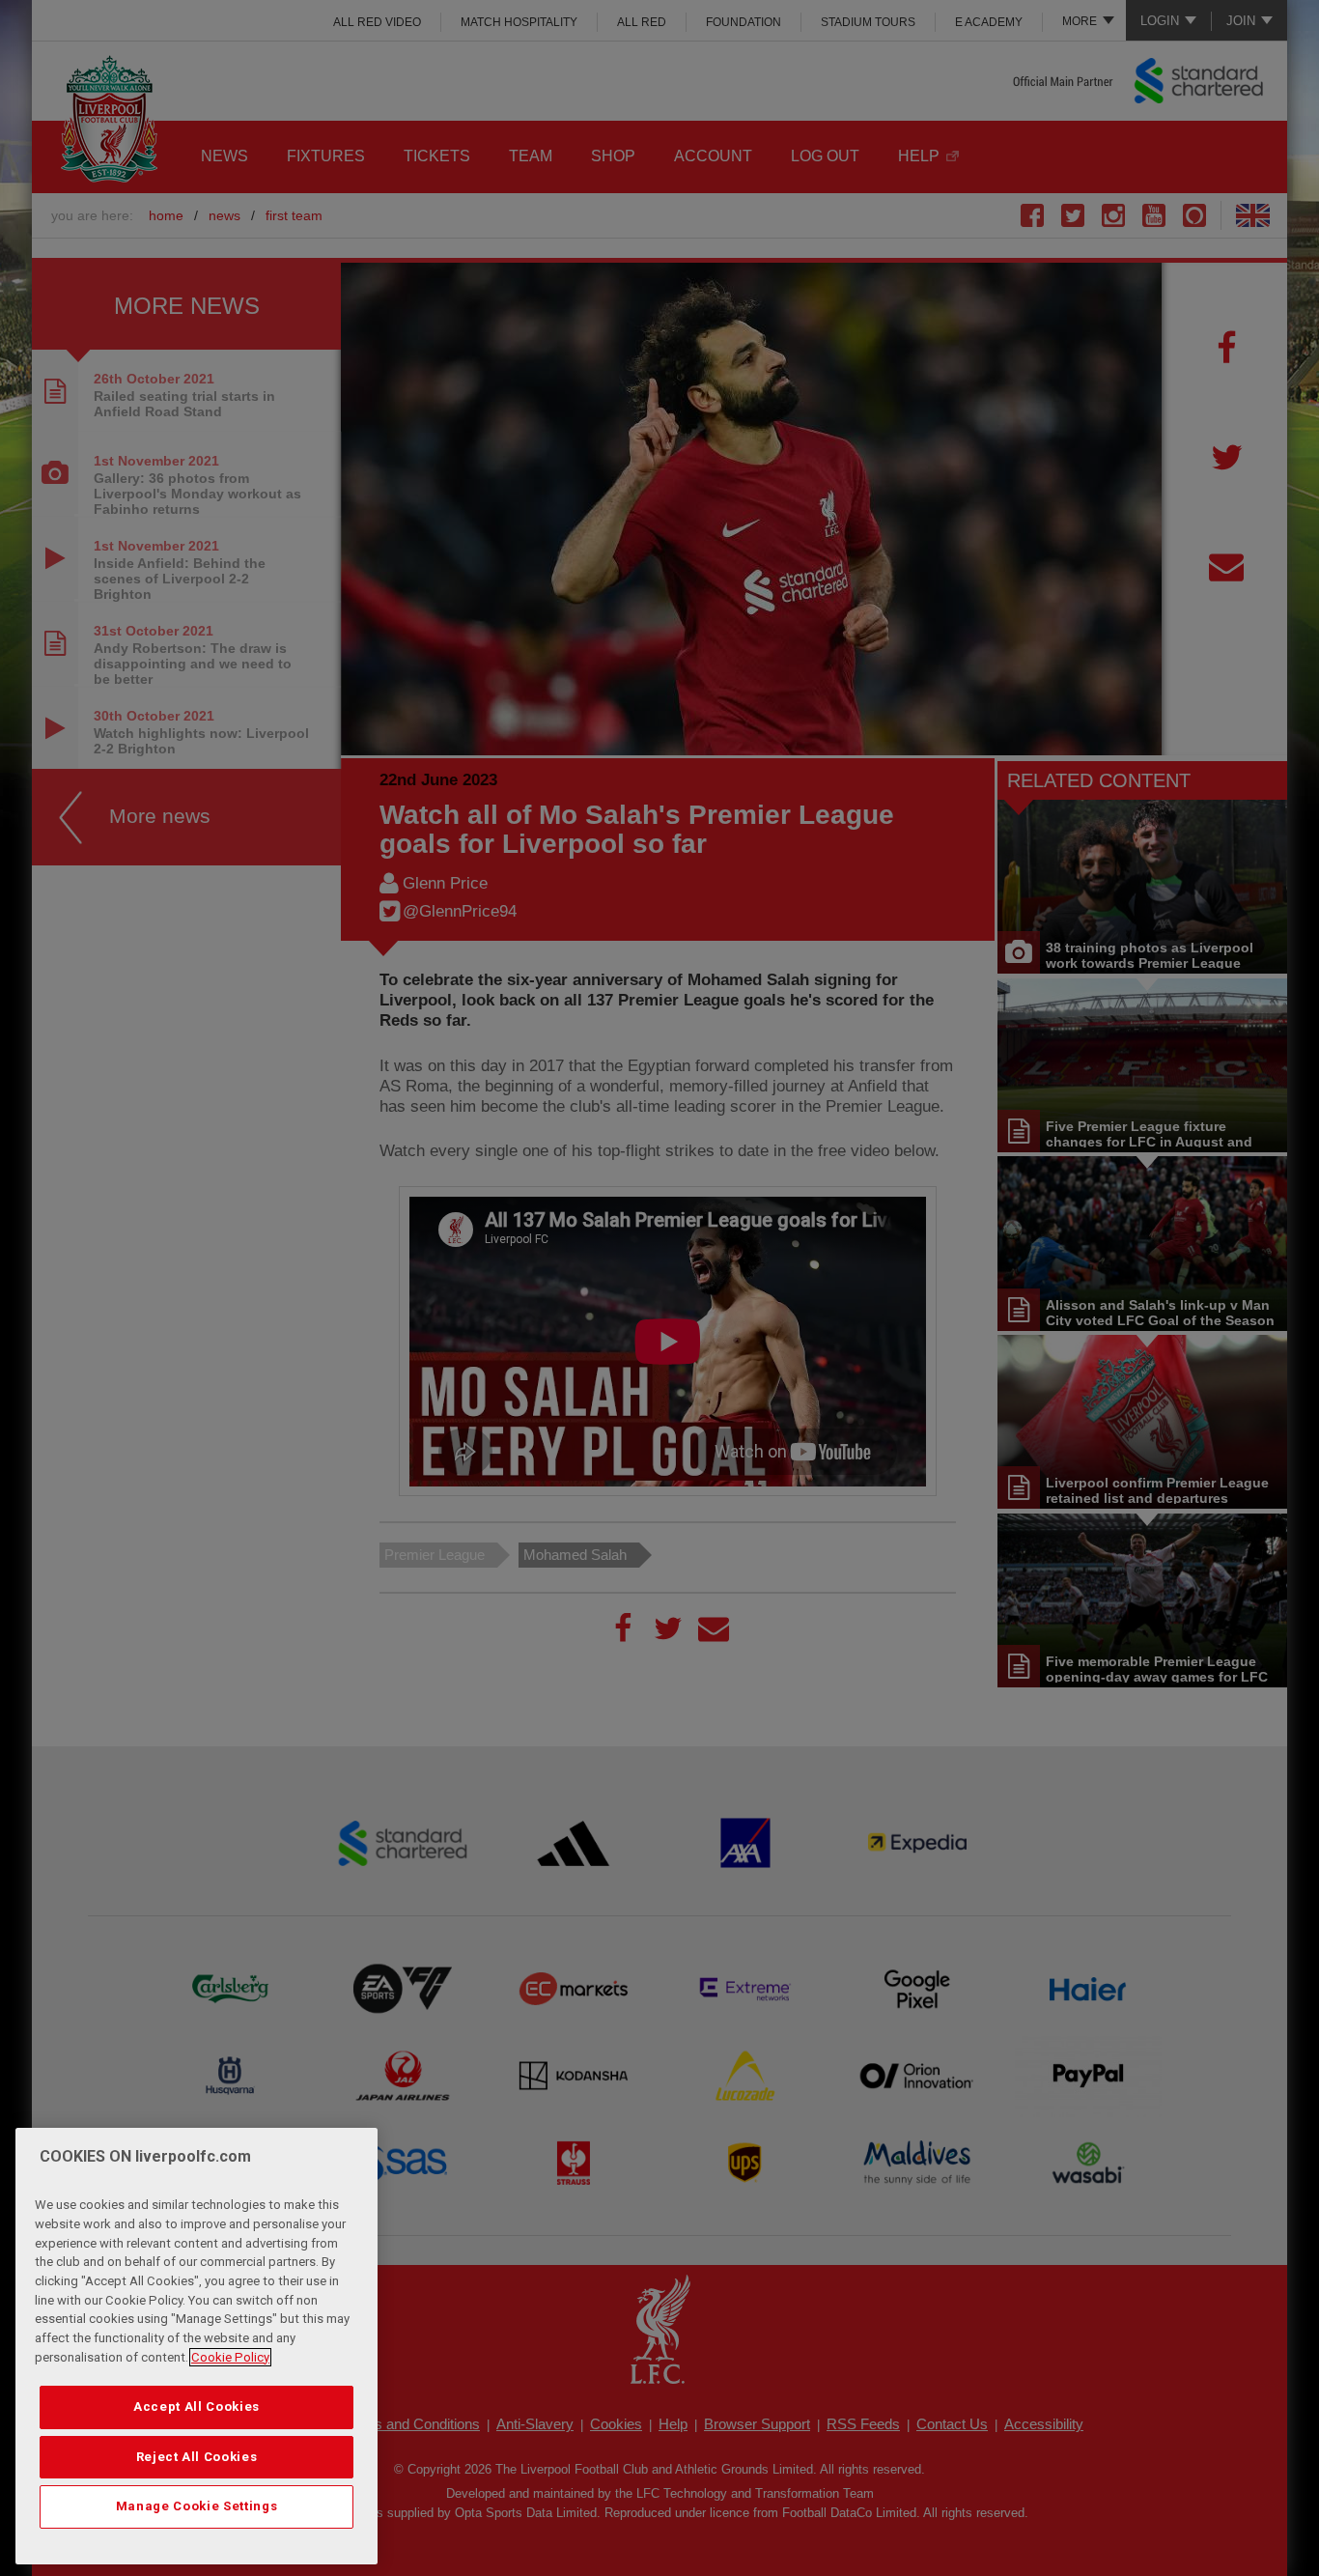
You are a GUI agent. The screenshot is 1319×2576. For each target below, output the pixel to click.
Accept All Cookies (196, 2406)
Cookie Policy (230, 2357)
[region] (196, 2346)
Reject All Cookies (197, 2457)
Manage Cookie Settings (196, 2506)
